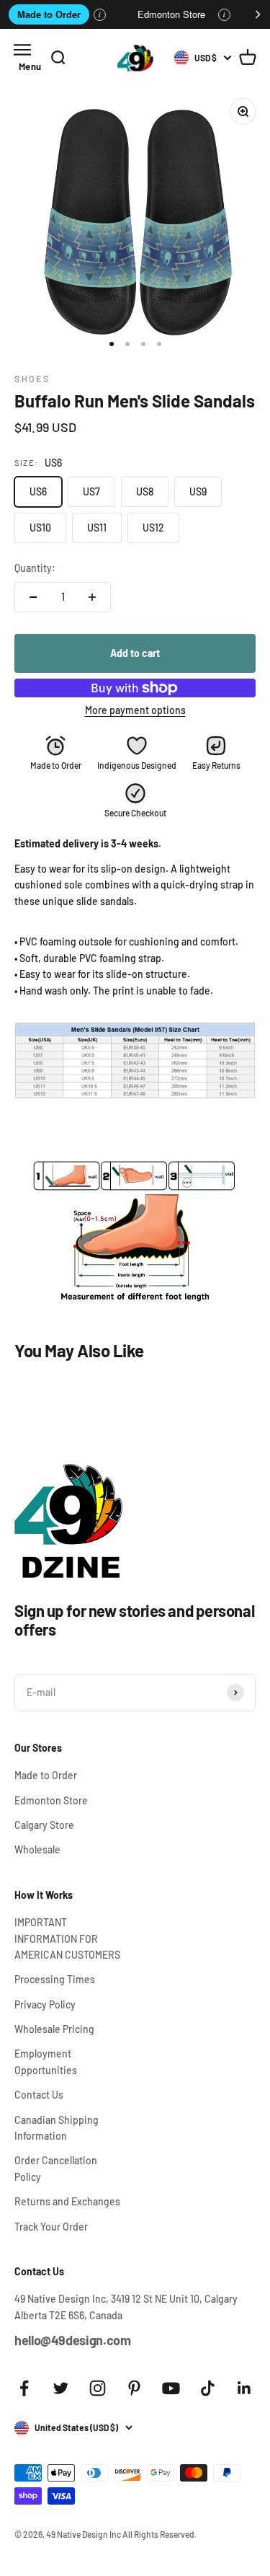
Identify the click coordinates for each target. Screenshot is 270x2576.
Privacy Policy (45, 2004)
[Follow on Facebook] (24, 2388)
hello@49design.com (73, 2340)
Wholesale (37, 1849)
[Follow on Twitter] (61, 2388)
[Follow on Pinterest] (134, 2388)
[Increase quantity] (92, 597)
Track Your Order (51, 2227)
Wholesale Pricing (54, 2029)
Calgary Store (44, 1825)
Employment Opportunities (46, 2061)
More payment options (135, 710)
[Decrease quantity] (33, 597)
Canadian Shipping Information (57, 2128)
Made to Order (49, 14)
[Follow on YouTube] (171, 2388)
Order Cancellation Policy (56, 2168)
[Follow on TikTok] (208, 2388)
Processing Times (55, 1979)
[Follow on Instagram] (98, 2388)
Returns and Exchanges (67, 2201)
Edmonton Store (171, 14)
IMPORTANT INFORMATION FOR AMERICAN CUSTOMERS (67, 1938)
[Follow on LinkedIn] (244, 2388)
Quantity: (35, 568)
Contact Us (39, 2095)
